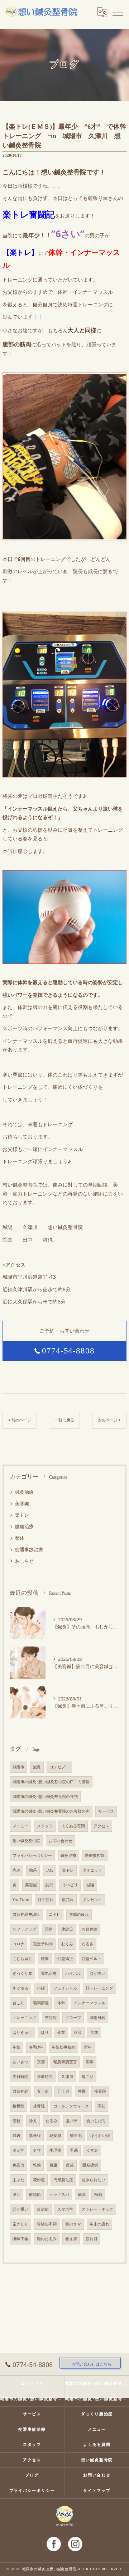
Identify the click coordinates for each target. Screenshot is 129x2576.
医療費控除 (95, 1855)
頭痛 (49, 1929)
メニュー (20, 1826)
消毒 (90, 2062)
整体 (20, 1538)
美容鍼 (22, 1503)
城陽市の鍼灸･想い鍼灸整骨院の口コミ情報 (51, 1782)
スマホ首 (65, 2209)
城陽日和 (97, 2018)
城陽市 (18, 1767)
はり (45, 2032)
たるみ (51, 2121)
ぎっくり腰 (22, 1973)
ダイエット (92, 1870)
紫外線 (35, 2136)
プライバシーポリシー (32, 1855)
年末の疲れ (99, 2224)
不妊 (101, 2106)
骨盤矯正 (65, 1959)
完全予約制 (43, 1944)
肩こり (88, 2077)
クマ (37, 2150)
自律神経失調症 (26, 1914)
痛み (16, 1870)
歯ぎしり (20, 2224)
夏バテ (72, 2121)
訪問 (49, 1885)
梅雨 (98, 2194)
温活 (16, 2194)
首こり (18, 2003)
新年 (88, 2047)
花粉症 (39, 2180)
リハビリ (70, 1885)
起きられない (94, 2180)
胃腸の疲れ (79, 1914)
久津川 (67, 2077)
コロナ (18, 1944)
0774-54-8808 (68, 1351)
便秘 (16, 2121)
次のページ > (109, 1420)
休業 (61, 2032)
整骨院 (51, 2018)
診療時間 (45, 2077)
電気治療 (49, 1973)
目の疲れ (46, 1900)
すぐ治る (20, 1988)
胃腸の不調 (47, 2224)
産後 (70, 2165)
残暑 (16, 2136)
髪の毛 (76, 2136)
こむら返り (22, 1959)
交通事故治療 (29, 1549)
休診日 (67, 1929)
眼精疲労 (90, 2165)
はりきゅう (22, 2032)
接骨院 (100, 2091)
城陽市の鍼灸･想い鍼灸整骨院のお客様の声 (51, 1811)
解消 (82, 2194)
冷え (33, 2121)
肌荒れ (68, 1900)
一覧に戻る (64, 1420)
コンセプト (59, 1767)
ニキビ (55, 1914)
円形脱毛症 (63, 2180)
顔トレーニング (99, 1988)
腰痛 (45, 1959)
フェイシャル (65, 1988)
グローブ (73, 2018)
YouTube (21, 1900)
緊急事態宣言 (65, 2062)
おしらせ (24, 1561)
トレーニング (24, 2018)
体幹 (61, 2003)
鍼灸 (37, 1767)
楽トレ (22, 1515)
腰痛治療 (24, 1526)
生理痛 (55, 2150)
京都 (41, 2062)
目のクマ (73, 2224)
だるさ (88, 1944)
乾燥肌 (55, 2136)
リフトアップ (24, 1929)
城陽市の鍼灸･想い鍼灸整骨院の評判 (45, 1796)
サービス (106, 1811)
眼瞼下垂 (20, 2239)
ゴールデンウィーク (71, 2106)
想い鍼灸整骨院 (26, 1841)
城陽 (90, 1885)
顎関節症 (41, 2003)
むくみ (67, 1944)
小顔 (41, 1988)
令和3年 (36, 2047)
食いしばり (96, 2121)
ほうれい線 (100, 2136)
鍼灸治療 (24, 1492)
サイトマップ (97, 2490)
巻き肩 (71, 2239)
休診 (78, 2032)
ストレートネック (97, 2209)
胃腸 (53, 2165)
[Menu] (118, 12)
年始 (16, 2047)
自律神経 (20, 2091)
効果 (33, 1870)
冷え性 (18, 2150)
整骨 (82, 2091)
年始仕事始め (63, 2047)
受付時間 (20, 2077)
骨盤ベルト (92, 1959)
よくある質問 (73, 1826)
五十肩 (43, 2091)
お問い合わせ (61, 1841)
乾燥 (37, 2165)
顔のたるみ (47, 2239)
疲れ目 (92, 2239)
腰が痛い (97, 1973)
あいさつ (20, 2062)
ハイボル (73, 1973)
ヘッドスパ (59, 2194)
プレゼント (92, 1900)
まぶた (18, 2180)
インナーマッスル (90, 2003)
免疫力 (18, 2165)
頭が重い (20, 2209)
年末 (94, 2032)
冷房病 (43, 2209)
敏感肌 (35, 2194)
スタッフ (45, 1826)
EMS (49, 1870)
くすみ (92, 2150)
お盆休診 (90, 1929)
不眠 (74, 2150)
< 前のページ (20, 1420)
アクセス (101, 1826)
